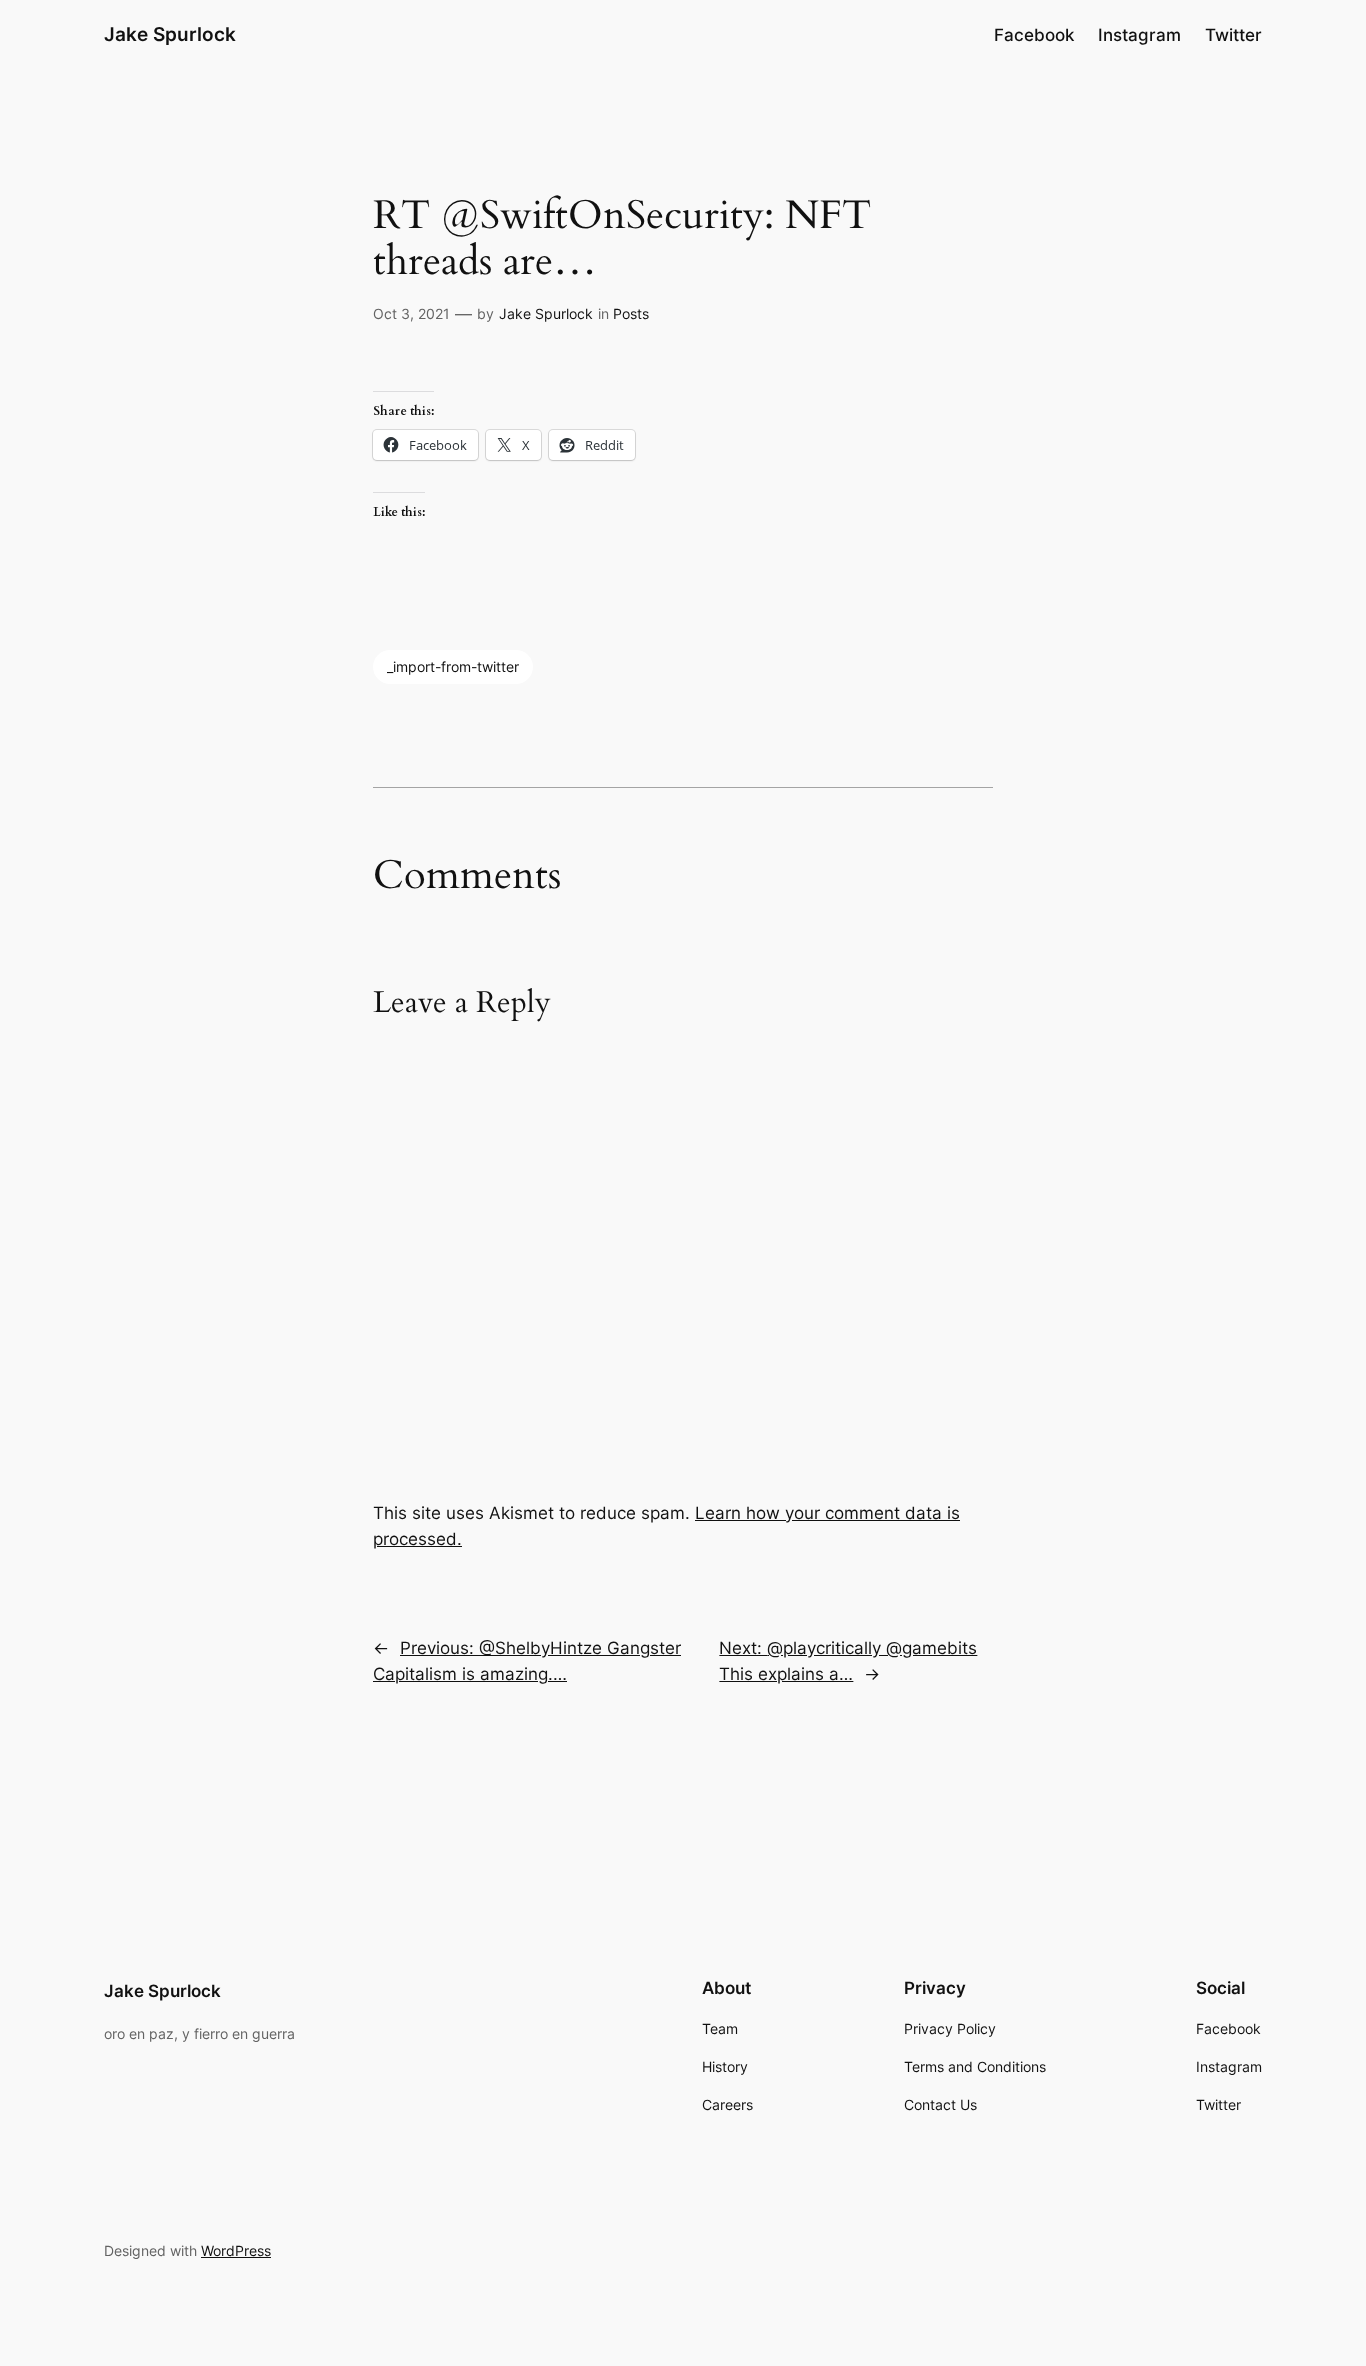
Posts (631, 313)
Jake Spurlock (170, 34)
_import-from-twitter (453, 666)
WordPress (236, 2250)
